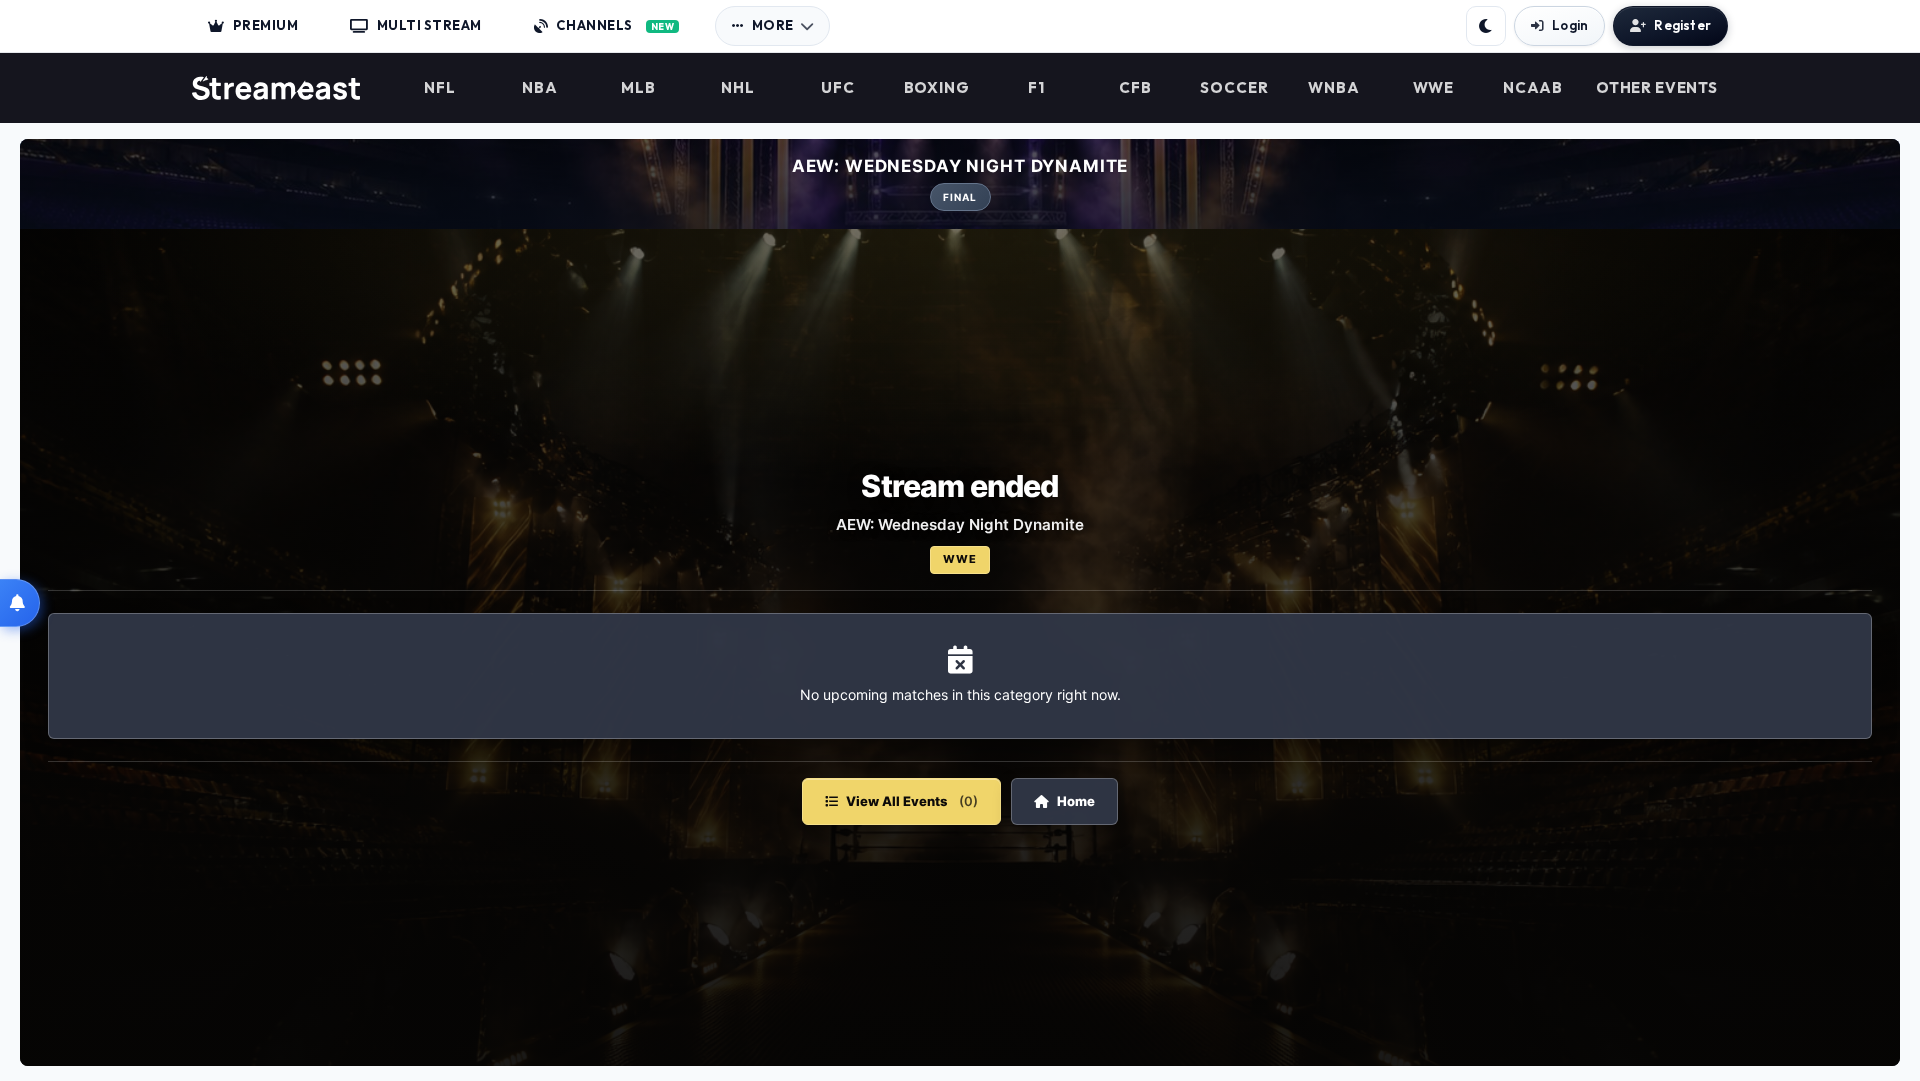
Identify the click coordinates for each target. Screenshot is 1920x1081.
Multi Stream (429, 25)
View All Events (912, 801)
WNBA (1334, 88)
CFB (1135, 88)
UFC (838, 88)
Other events (1656, 88)
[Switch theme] (1486, 26)
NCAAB (1533, 88)
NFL (440, 88)
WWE (1434, 88)
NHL (738, 88)
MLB (638, 88)
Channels (615, 25)
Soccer (1234, 88)
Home (1076, 801)
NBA (540, 88)
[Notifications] (20, 603)
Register (1682, 25)
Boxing (937, 88)
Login (1570, 25)
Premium (266, 25)
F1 (1036, 88)
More (773, 25)
